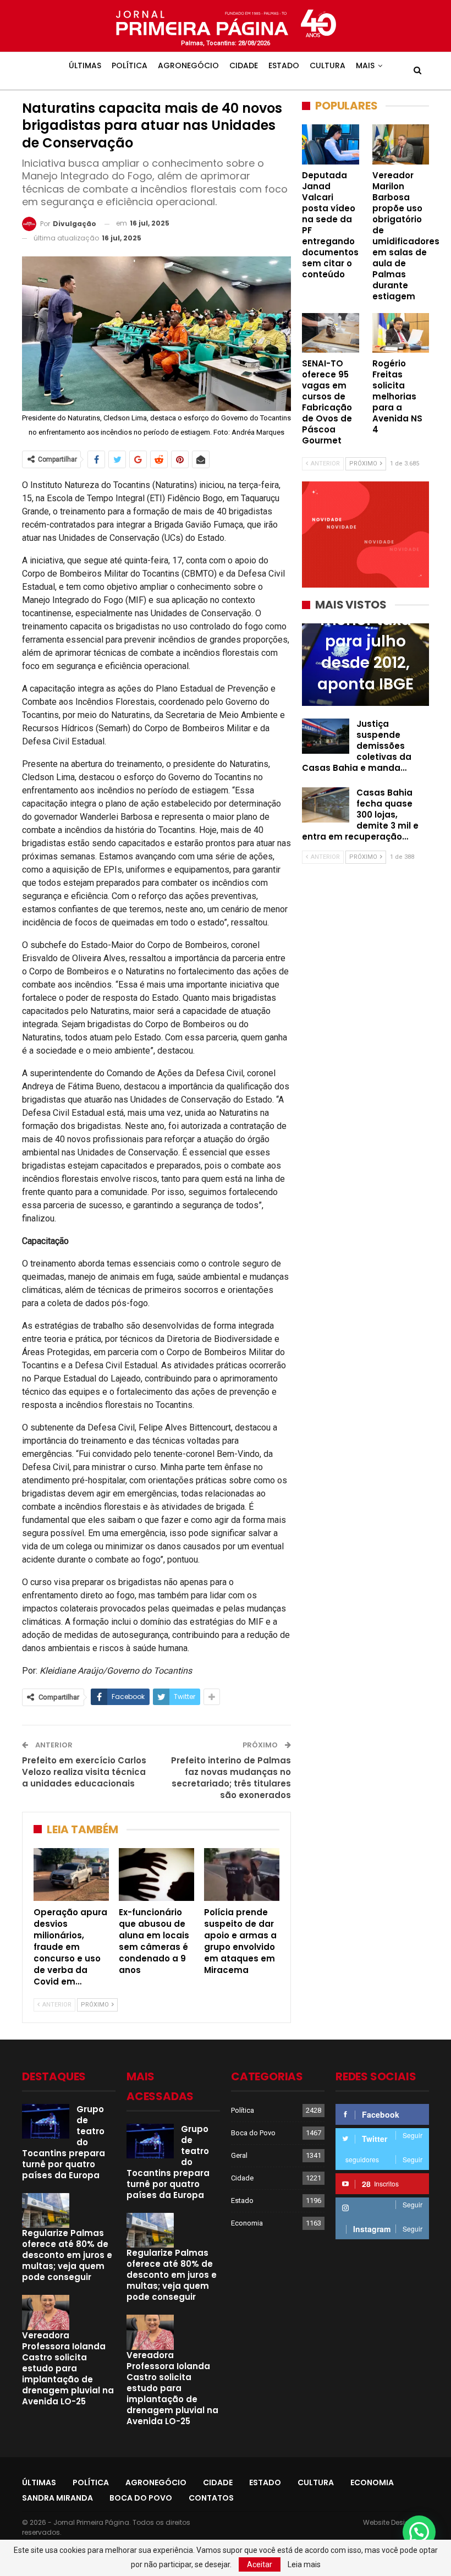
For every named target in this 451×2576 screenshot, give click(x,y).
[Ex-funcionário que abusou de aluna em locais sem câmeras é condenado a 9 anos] (156, 1875)
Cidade (244, 65)
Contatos (211, 2498)
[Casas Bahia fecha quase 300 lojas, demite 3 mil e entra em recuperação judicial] (326, 805)
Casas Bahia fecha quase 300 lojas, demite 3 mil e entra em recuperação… (360, 815)
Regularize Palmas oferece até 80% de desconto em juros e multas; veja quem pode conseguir (67, 2255)
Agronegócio (188, 65)
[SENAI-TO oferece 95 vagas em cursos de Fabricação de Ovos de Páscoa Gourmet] (331, 333)
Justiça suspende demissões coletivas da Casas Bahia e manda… (357, 746)
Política (130, 65)
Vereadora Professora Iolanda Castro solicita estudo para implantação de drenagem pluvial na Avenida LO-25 (68, 2368)
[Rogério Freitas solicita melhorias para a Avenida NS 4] (401, 333)
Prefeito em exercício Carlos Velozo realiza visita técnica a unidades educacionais (84, 1772)
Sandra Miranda (57, 2498)
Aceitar (260, 2564)
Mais (365, 65)
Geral (239, 2155)
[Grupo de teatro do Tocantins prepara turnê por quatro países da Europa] (46, 2122)
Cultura (328, 65)
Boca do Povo (253, 2133)
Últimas (85, 65)
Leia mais (304, 2564)
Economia (247, 2223)
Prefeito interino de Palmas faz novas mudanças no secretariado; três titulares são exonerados (231, 1778)
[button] (419, 2532)
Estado (284, 65)
